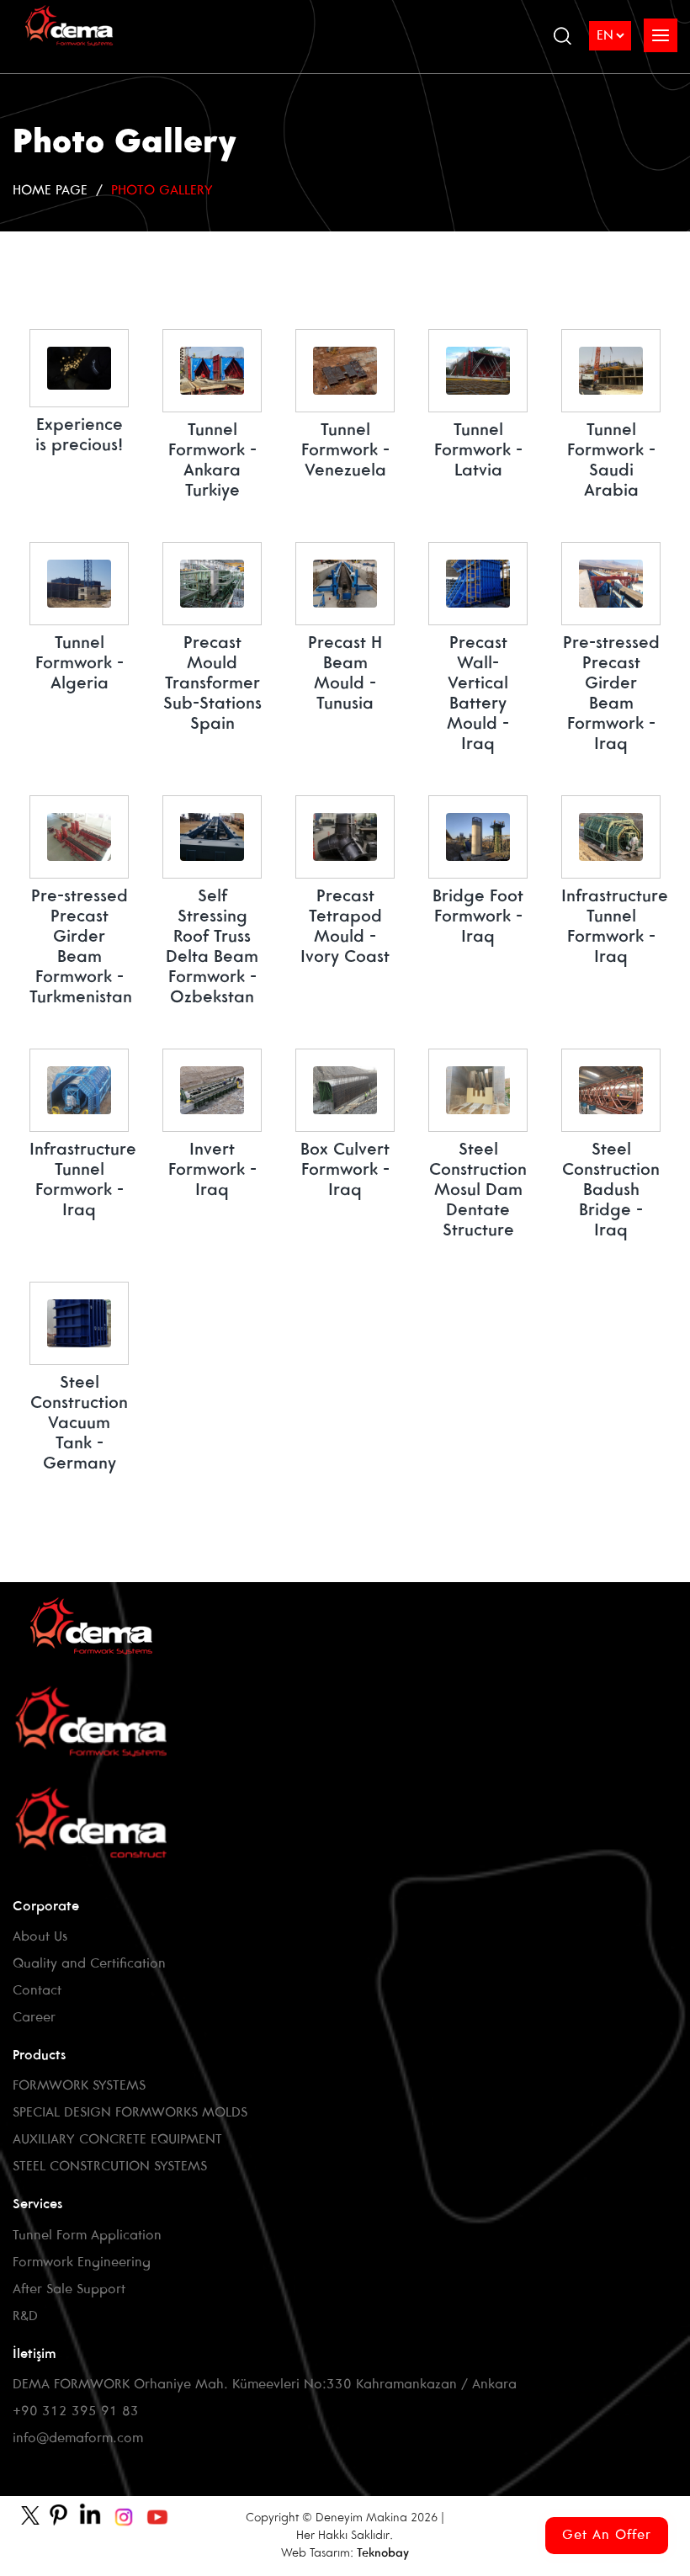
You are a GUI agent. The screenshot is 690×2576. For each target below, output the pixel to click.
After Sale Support (69, 2289)
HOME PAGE (50, 191)
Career (34, 2018)
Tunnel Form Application (87, 2236)
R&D (25, 2316)
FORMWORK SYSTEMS (79, 2086)
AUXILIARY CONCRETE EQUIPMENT (117, 2140)
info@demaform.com (78, 2438)
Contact (37, 1991)
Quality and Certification (89, 1964)
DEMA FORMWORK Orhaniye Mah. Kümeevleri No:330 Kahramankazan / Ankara (265, 2385)
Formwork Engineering (82, 2263)
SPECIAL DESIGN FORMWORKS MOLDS (130, 2113)
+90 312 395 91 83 (76, 2411)
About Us (40, 1937)
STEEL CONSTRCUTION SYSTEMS (110, 2167)
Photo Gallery (162, 191)
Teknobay (383, 2554)
